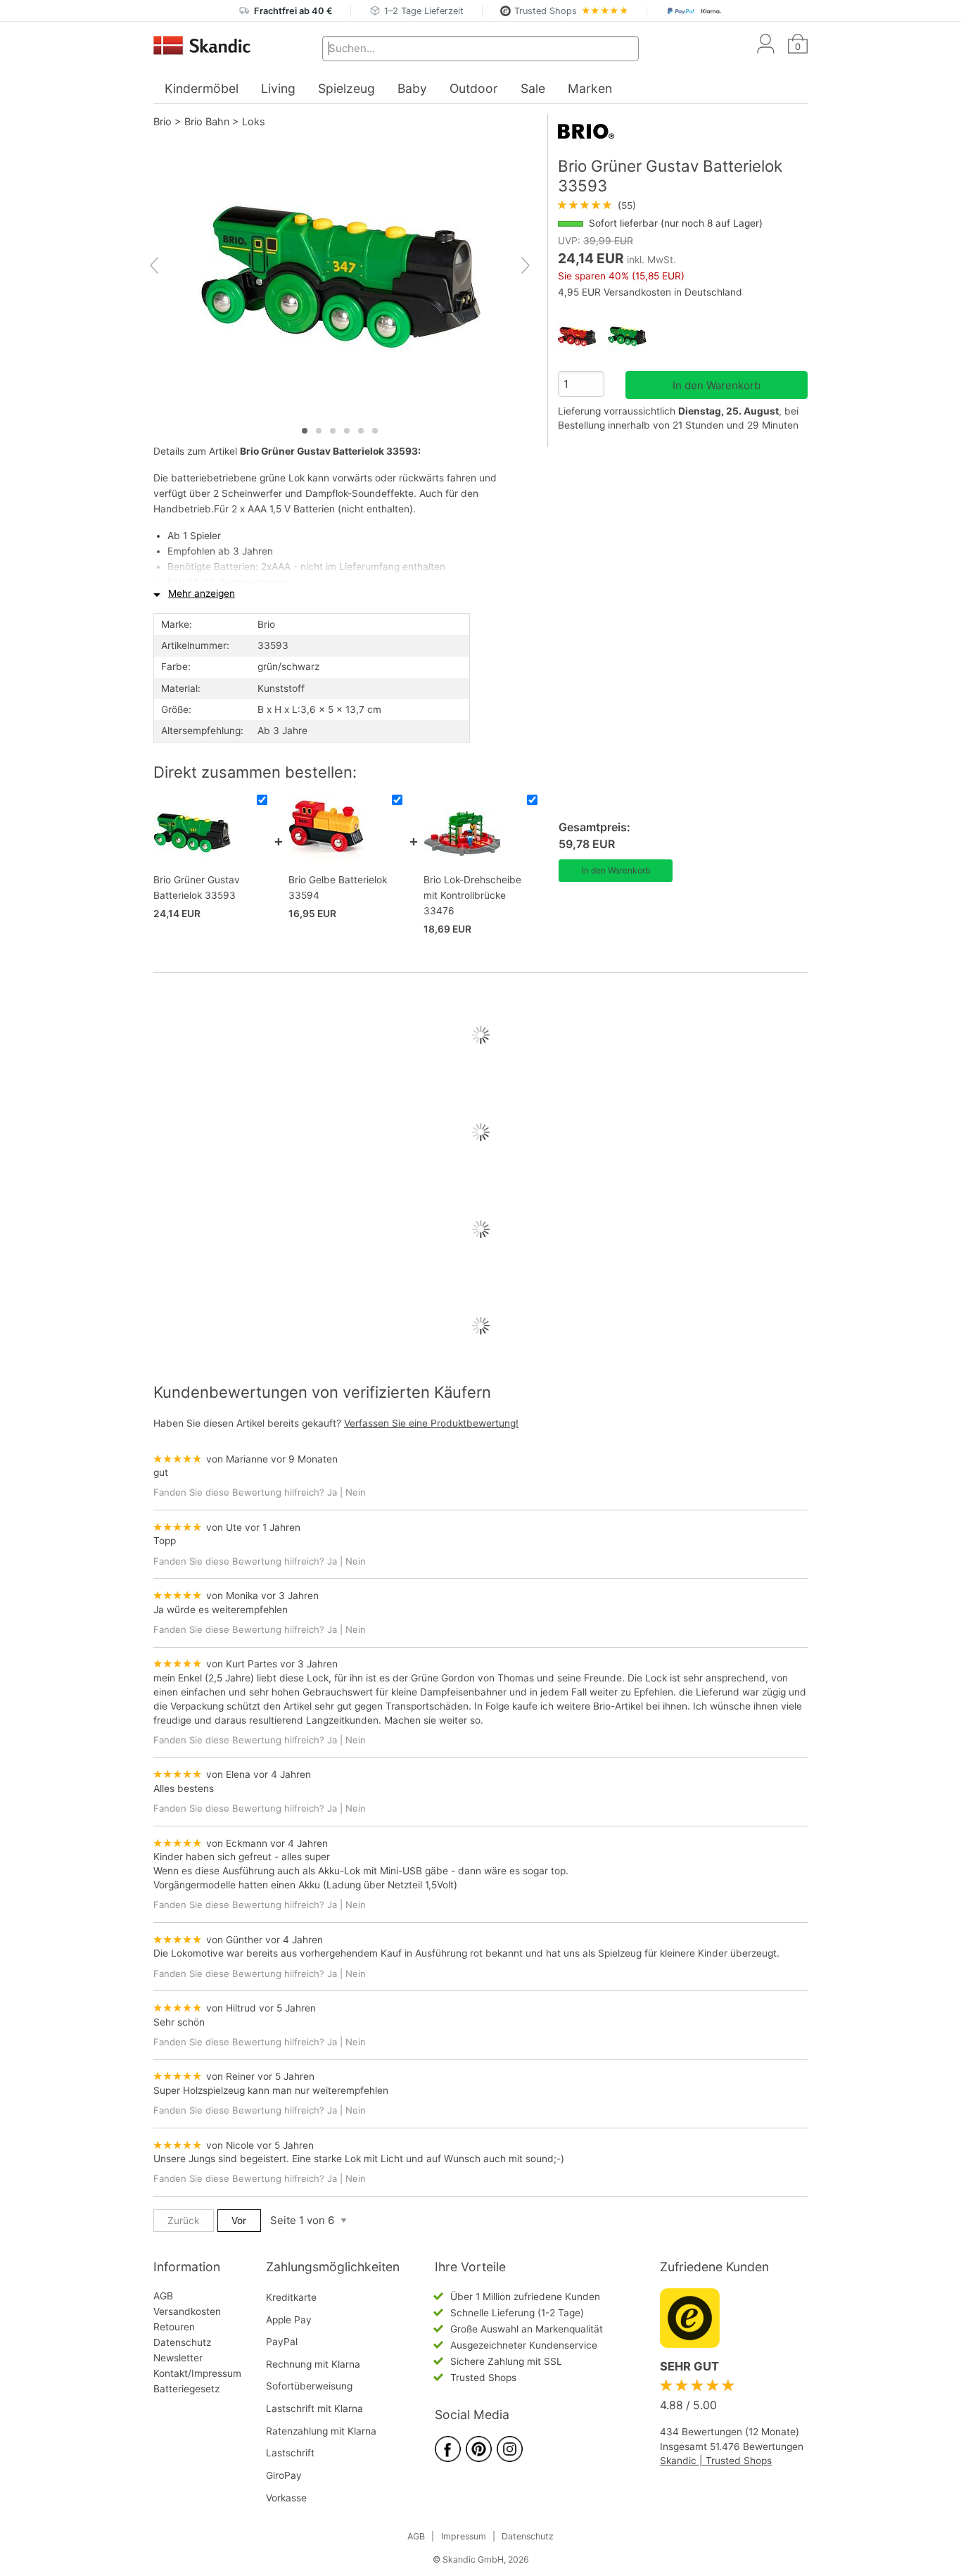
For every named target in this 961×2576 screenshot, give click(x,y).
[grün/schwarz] (633, 337)
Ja (332, 1492)
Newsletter (178, 2358)
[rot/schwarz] (583, 337)
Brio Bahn (207, 121)
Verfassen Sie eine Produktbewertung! (431, 1423)
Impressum (464, 2536)
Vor (239, 2221)
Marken (590, 88)
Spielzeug (346, 88)
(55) (597, 206)
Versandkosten (187, 2311)
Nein (356, 1492)
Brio (163, 121)
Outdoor (474, 88)
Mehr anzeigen (202, 593)
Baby (412, 88)
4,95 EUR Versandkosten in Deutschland (650, 292)
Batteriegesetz (186, 2389)
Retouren (174, 2327)
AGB (163, 2296)
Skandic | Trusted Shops (716, 2461)
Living (278, 88)
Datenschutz (182, 2342)
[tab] (305, 431)
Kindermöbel (202, 88)
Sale (533, 88)
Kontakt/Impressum (197, 2373)
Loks (254, 121)
